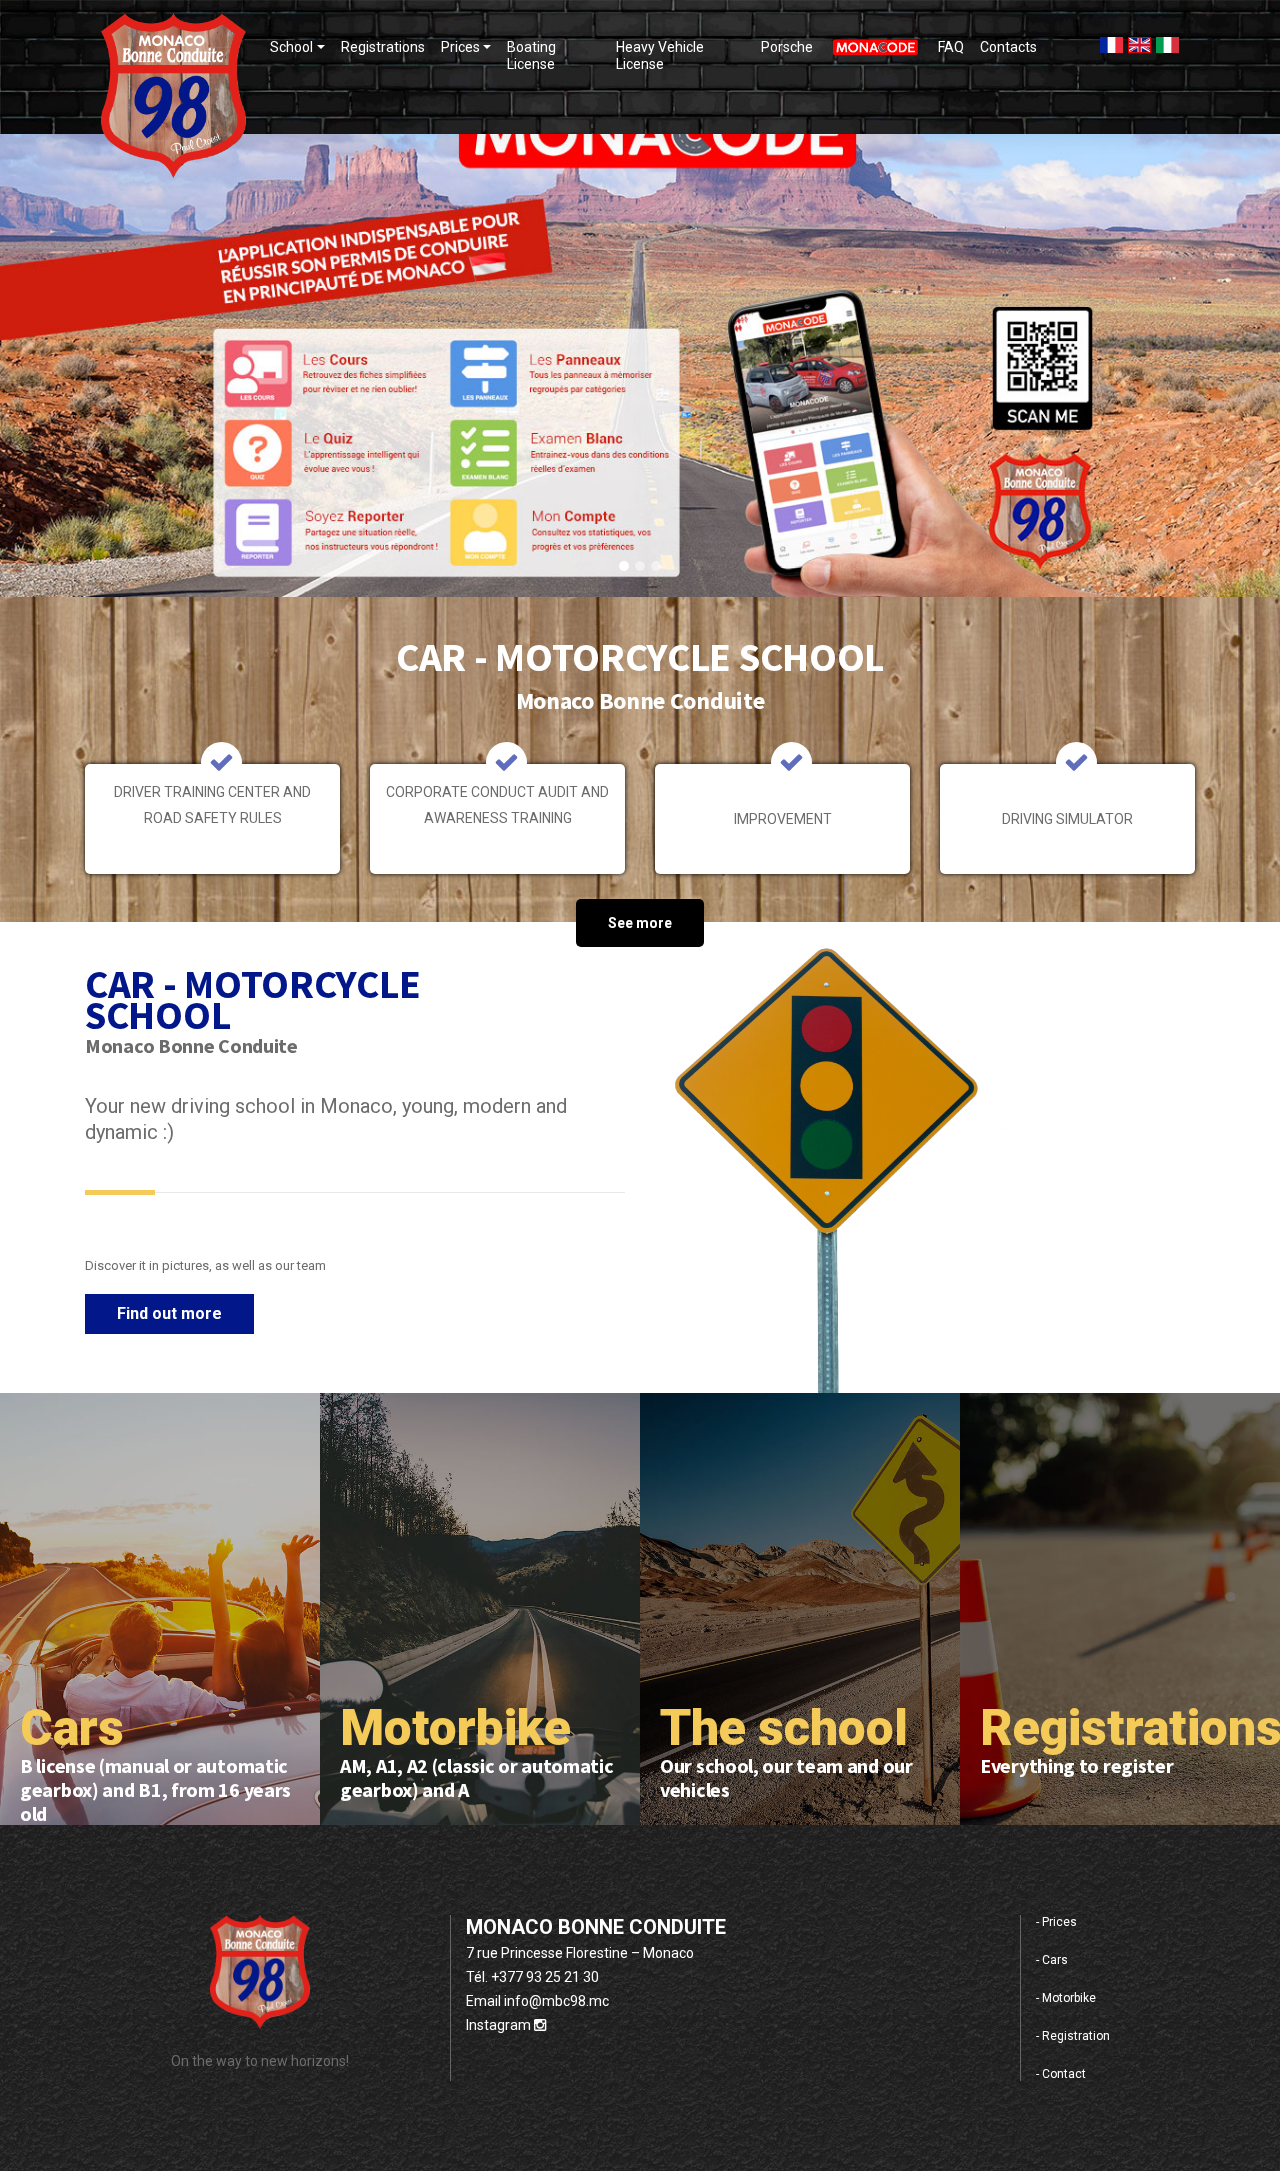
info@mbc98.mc (556, 2001)
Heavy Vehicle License (660, 55)
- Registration (1073, 2036)
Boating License (531, 55)
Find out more (169, 1313)
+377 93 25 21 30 (545, 1977)
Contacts (1008, 47)
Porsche (787, 47)
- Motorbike (1066, 1998)
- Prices (1056, 1922)
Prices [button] (460, 47)
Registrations (383, 47)
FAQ (951, 47)
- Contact (1061, 2074)
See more (640, 923)
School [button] (291, 47)
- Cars (1052, 1960)
